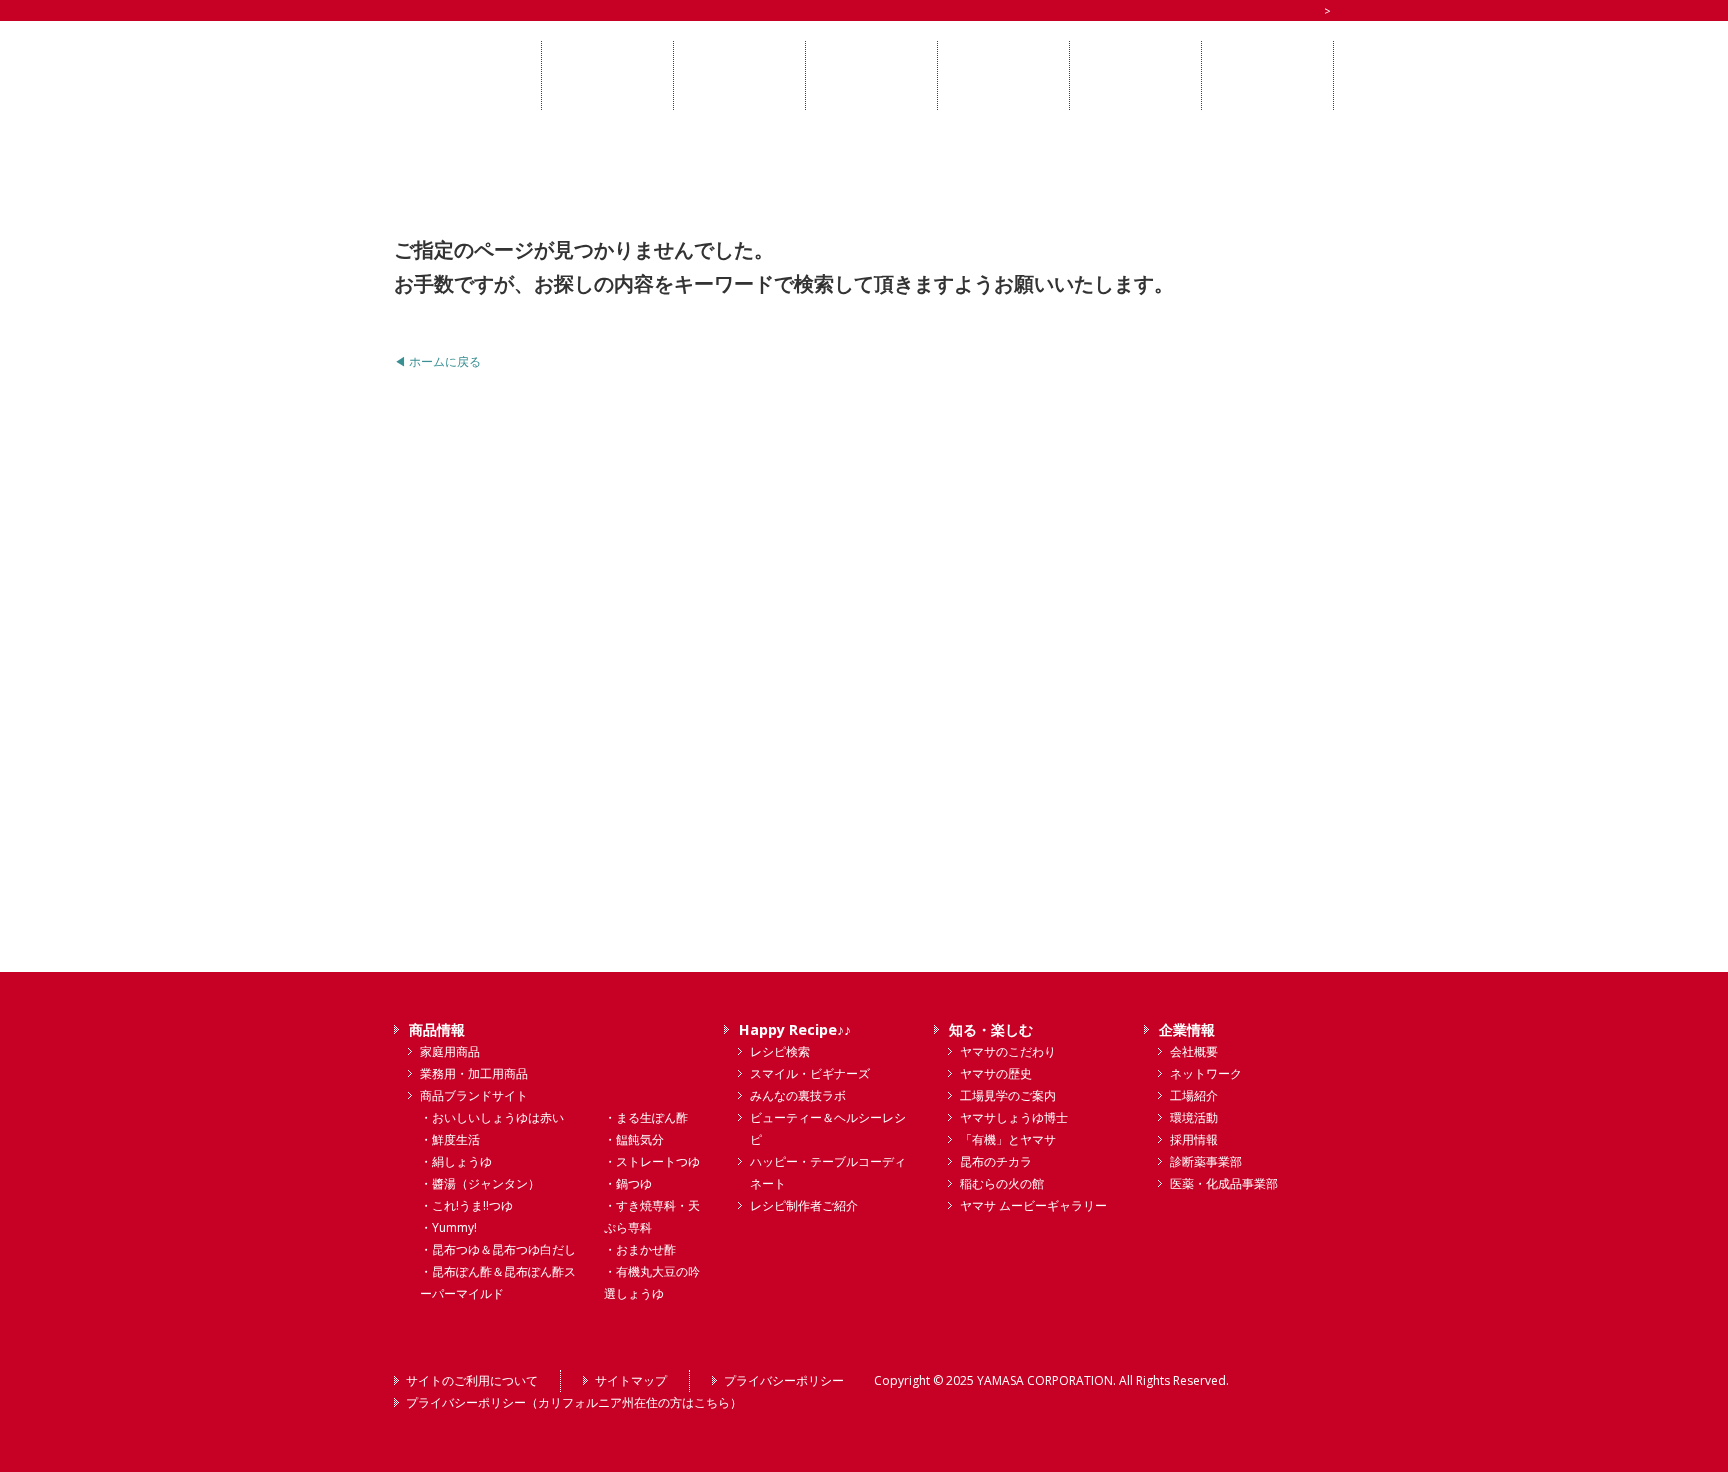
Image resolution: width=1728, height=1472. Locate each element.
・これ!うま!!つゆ (466, 1205)
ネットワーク (1206, 1073)
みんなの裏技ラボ (798, 1095)
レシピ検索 (780, 1051)
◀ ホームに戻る (437, 361)
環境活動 (1194, 1117)
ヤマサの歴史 (996, 1073)
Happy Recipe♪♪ (795, 1029)
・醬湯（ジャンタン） (480, 1183)
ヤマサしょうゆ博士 (1014, 1117)
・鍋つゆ (628, 1183)
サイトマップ (631, 1380)
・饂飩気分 (634, 1139)
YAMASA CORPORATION (1045, 1380)
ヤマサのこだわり (1008, 1051)
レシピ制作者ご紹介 (804, 1205)
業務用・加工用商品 (474, 1073)
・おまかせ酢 (640, 1249)
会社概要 (1194, 1051)
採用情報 (1194, 1139)
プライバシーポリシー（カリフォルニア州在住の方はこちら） (574, 1402)
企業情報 (1187, 1029)
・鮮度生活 (450, 1139)
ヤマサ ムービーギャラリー (1033, 1205)
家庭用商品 (450, 1051)
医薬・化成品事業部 (1224, 1183)
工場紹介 (1194, 1095)
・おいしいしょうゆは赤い (492, 1117)
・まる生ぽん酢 (646, 1117)
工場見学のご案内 (1008, 1095)
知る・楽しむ (991, 1029)
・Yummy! (448, 1227)
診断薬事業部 (1206, 1161)
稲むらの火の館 (1002, 1183)
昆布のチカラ (996, 1161)
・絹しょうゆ (456, 1161)
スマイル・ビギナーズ (810, 1073)
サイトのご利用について (472, 1380)
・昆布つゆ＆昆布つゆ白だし (498, 1249)
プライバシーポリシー (784, 1380)
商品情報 (437, 1029)
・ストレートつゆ (652, 1161)
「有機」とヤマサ (1008, 1139)
